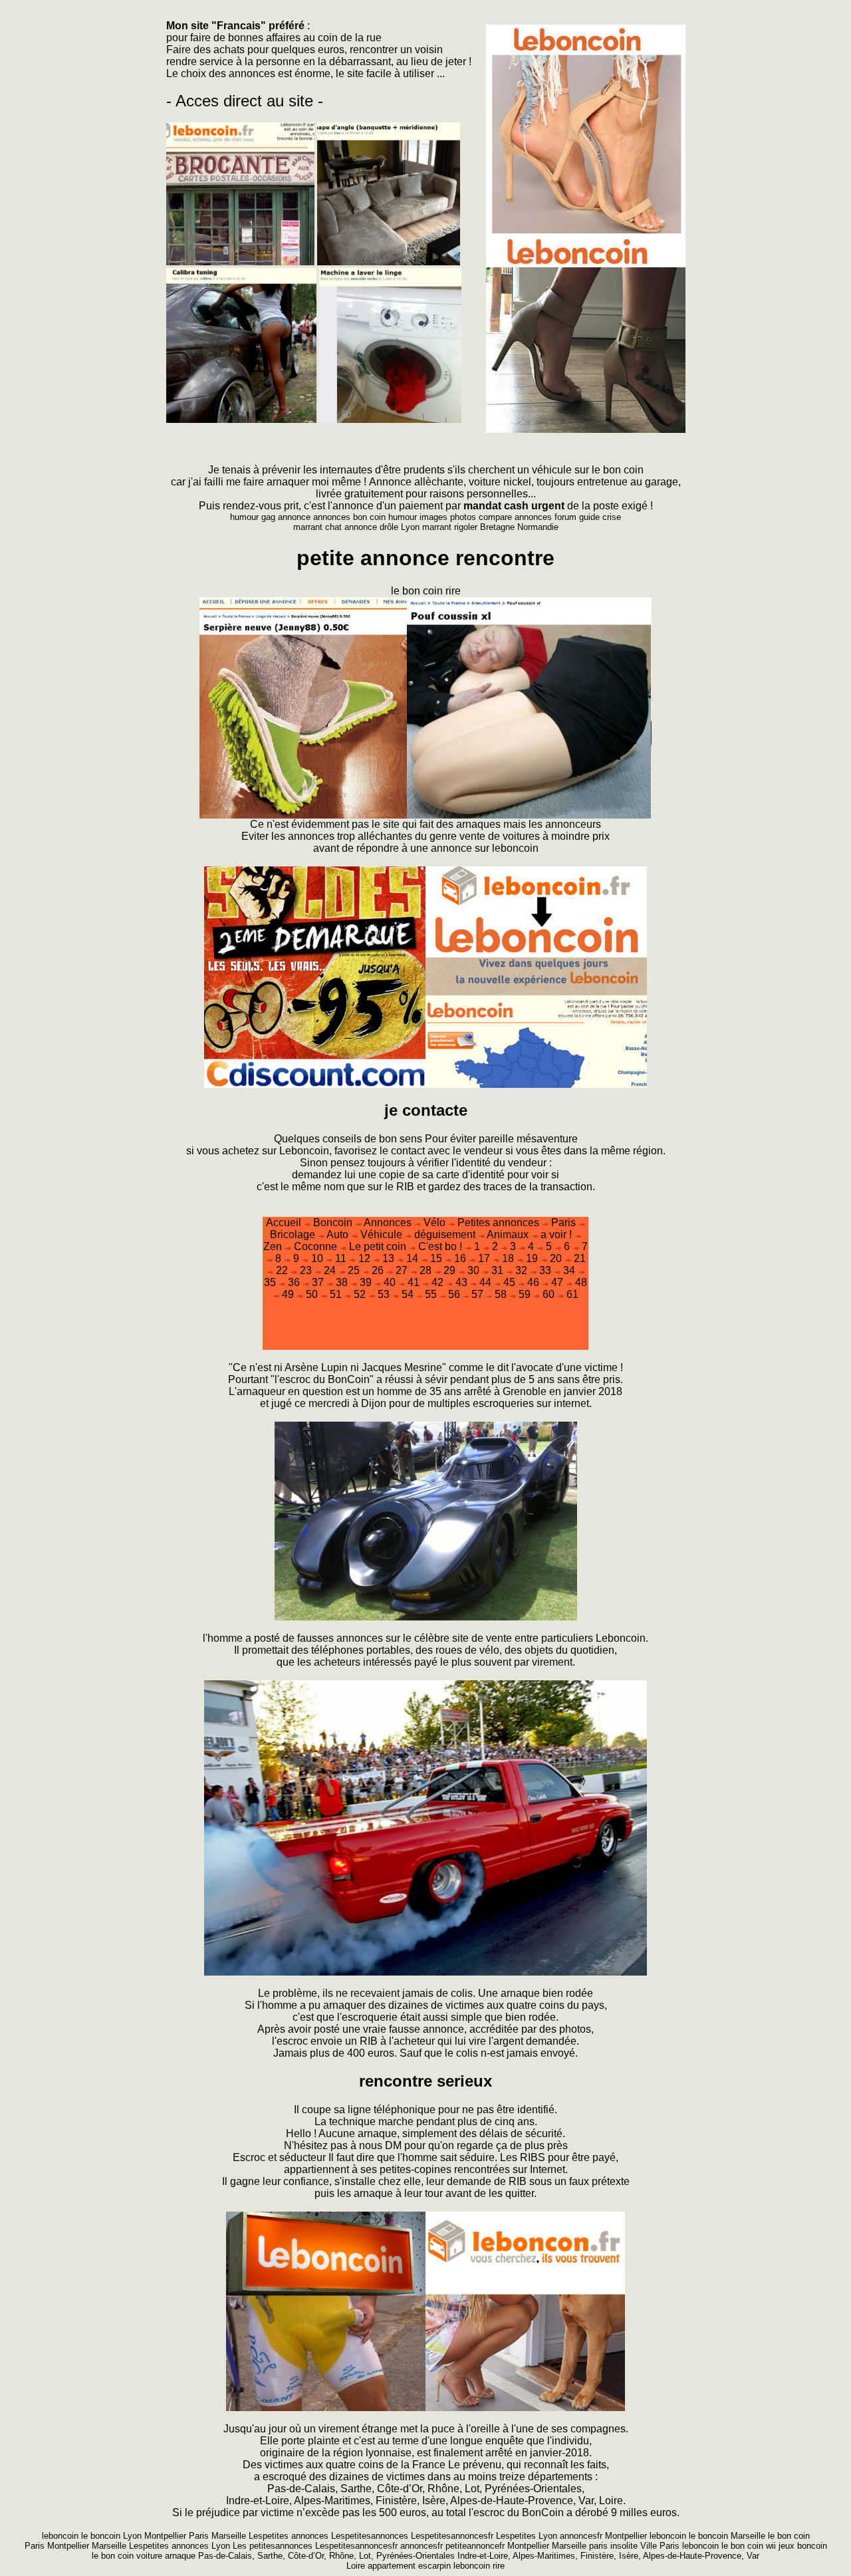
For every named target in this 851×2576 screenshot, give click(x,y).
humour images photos (432, 517)
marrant (309, 527)
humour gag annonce (270, 517)
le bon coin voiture (128, 2556)
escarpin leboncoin (455, 2566)
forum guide (578, 517)
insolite (625, 2546)
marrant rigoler (451, 527)
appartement (393, 2566)
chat (335, 527)
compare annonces (517, 517)
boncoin (812, 2546)
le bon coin (744, 2546)
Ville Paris (661, 2546)
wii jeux (780, 2546)
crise (612, 517)
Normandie (538, 527)
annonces (252, 73)
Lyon (412, 527)
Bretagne (499, 527)
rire (499, 2566)
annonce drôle (373, 527)
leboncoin (702, 2546)
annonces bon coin (349, 517)
